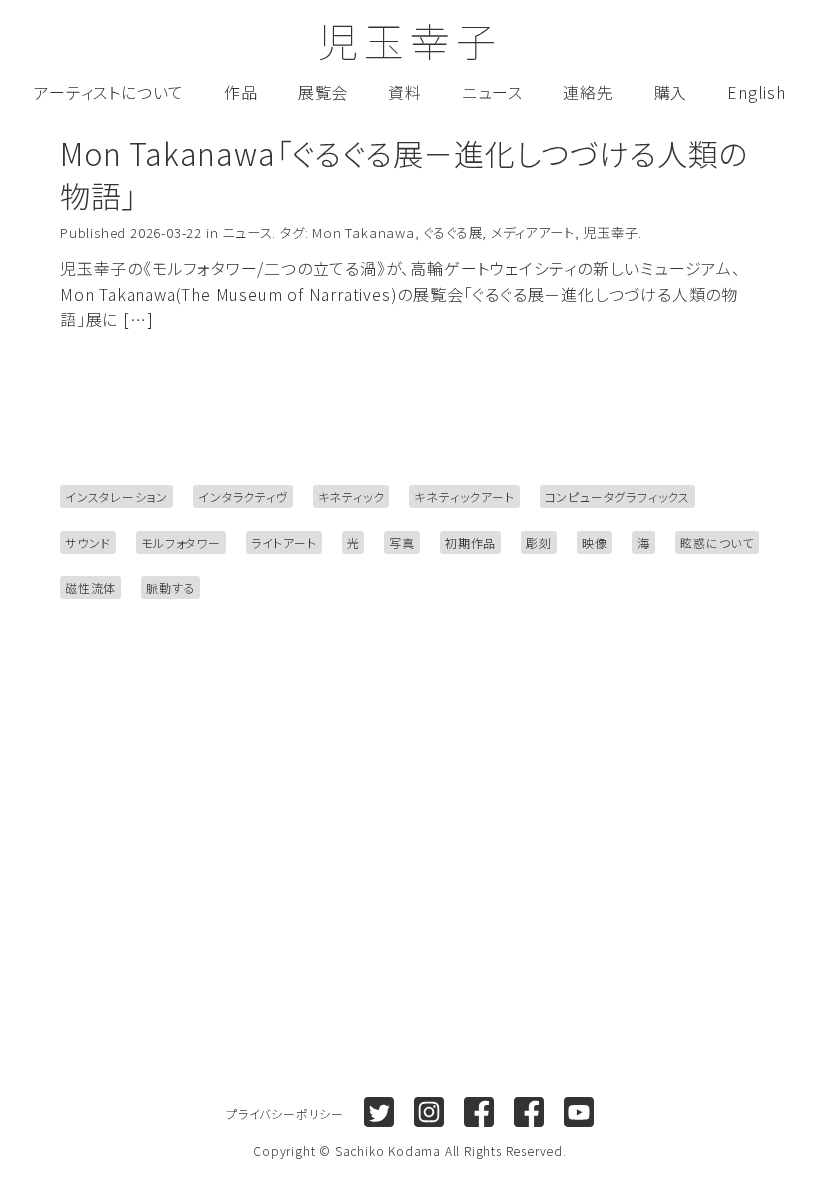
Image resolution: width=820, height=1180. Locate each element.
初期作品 (470, 542)
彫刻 (539, 542)
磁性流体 (90, 587)
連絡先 (588, 92)
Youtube (579, 1112)
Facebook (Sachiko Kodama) (479, 1112)
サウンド (88, 542)
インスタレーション (116, 496)
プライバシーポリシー (285, 1113)
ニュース (492, 92)
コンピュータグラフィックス (617, 496)
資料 (405, 92)
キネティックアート (464, 496)
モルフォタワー (181, 542)
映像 (595, 542)
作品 (241, 92)
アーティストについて (109, 92)
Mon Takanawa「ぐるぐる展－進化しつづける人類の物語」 (404, 174)
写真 (402, 542)
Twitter (379, 1112)
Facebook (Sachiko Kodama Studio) (529, 1112)
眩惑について (717, 542)
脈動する (170, 587)
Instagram (429, 1112)
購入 (671, 92)
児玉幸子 (410, 40)
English (756, 92)
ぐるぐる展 (452, 232)
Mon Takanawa (363, 232)
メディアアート (533, 232)
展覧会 (323, 92)
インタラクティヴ (242, 496)
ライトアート (284, 542)
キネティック (351, 496)
